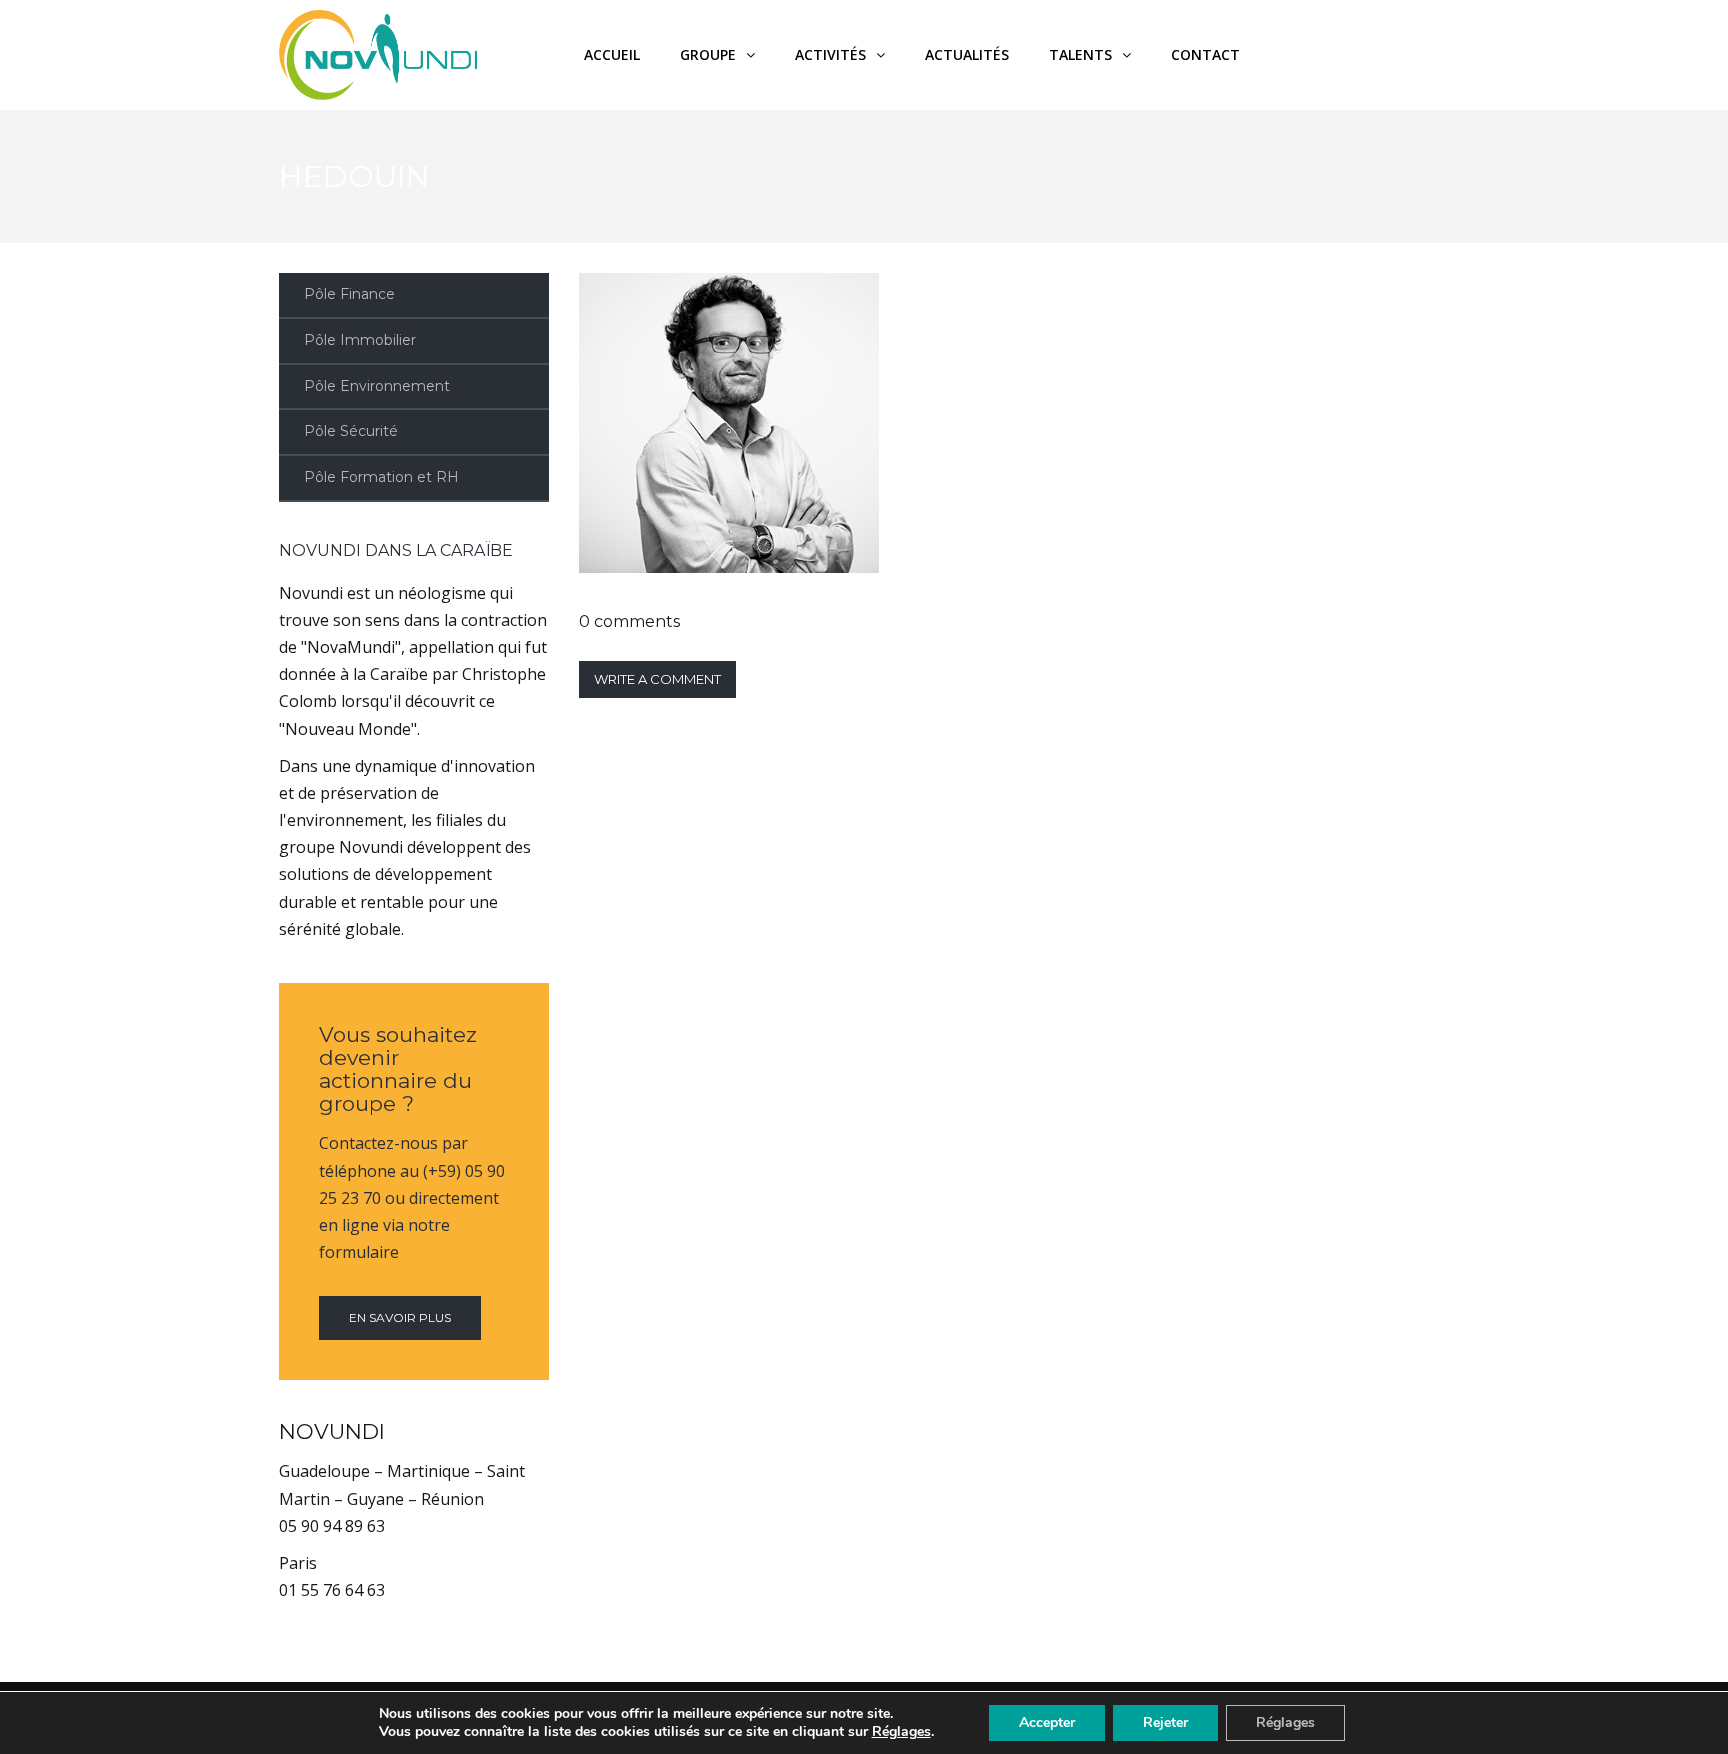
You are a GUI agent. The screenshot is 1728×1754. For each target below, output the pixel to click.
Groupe (708, 54)
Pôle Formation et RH (381, 477)
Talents (1080, 54)
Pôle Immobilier (360, 340)
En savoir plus (400, 1317)
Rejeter (1165, 1722)
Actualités (967, 54)
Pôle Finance (349, 294)
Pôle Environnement (377, 386)
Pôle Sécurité (351, 431)
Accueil (612, 54)
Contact (1205, 54)
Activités (830, 54)
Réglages (901, 1732)
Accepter (1047, 1722)
